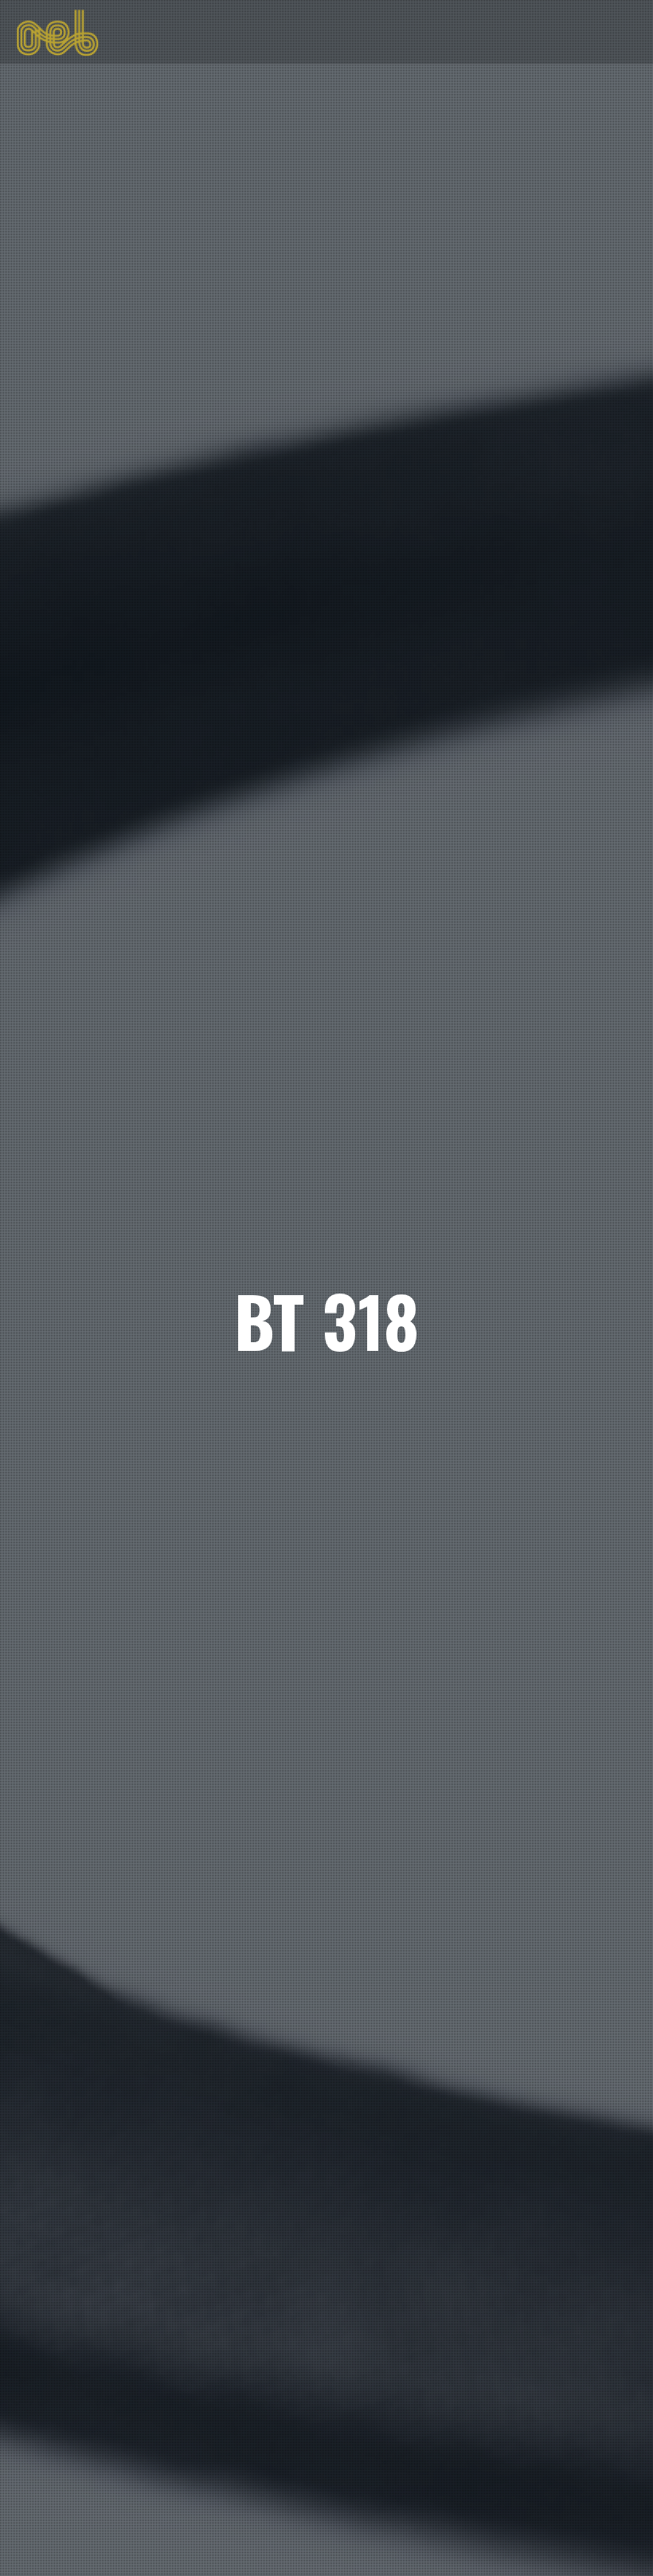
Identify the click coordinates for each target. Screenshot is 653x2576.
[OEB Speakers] (57, 31)
